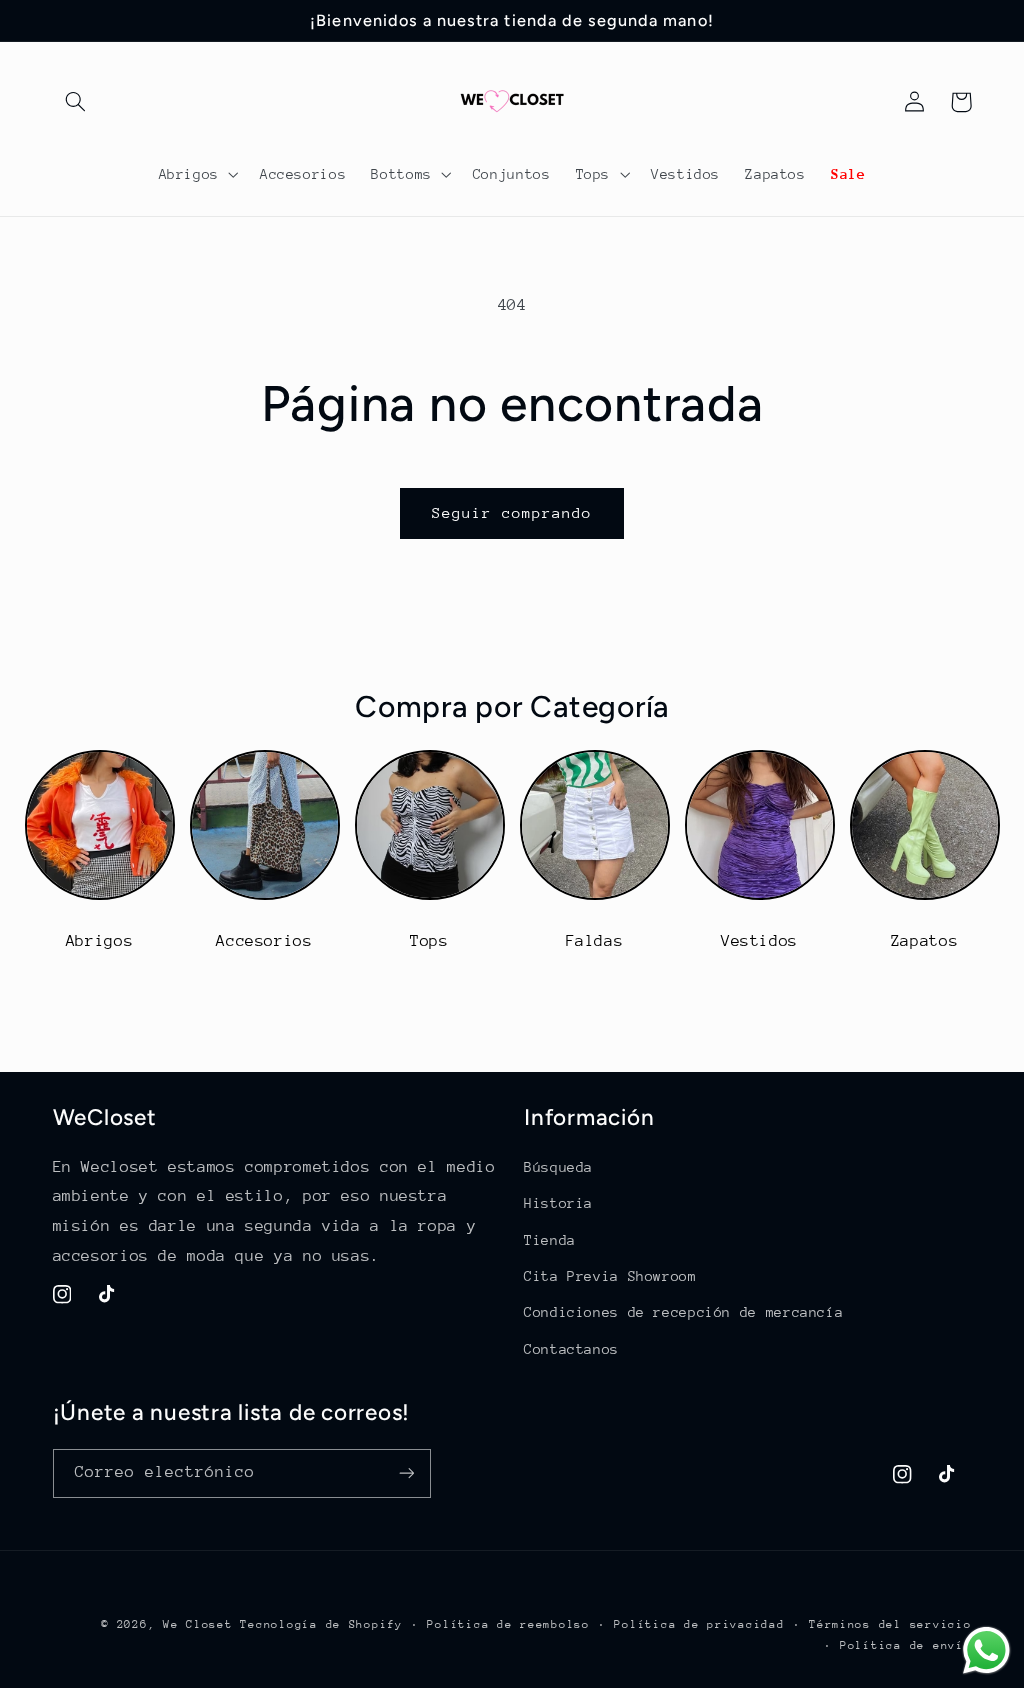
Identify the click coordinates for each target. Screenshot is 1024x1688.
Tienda (550, 1240)
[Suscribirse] (406, 1473)
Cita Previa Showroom (610, 1276)
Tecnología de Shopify (321, 1624)
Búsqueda (558, 1167)
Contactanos (571, 1349)
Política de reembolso (508, 1624)
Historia (558, 1203)
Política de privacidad (699, 1624)
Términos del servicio (890, 1624)
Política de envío (906, 1645)
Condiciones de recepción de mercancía (683, 1312)
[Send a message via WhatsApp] (986, 1650)
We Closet (198, 1624)
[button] (76, 102)
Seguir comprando (512, 512)
